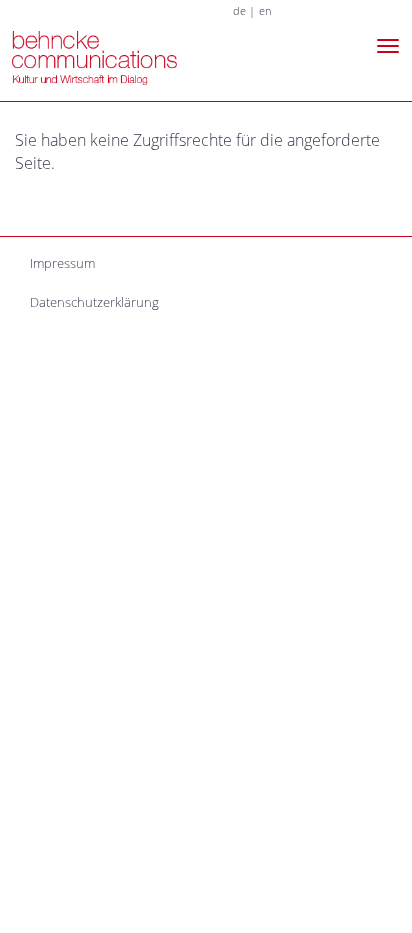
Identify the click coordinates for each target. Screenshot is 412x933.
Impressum (62, 263)
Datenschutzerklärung (94, 302)
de (239, 11)
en (265, 11)
